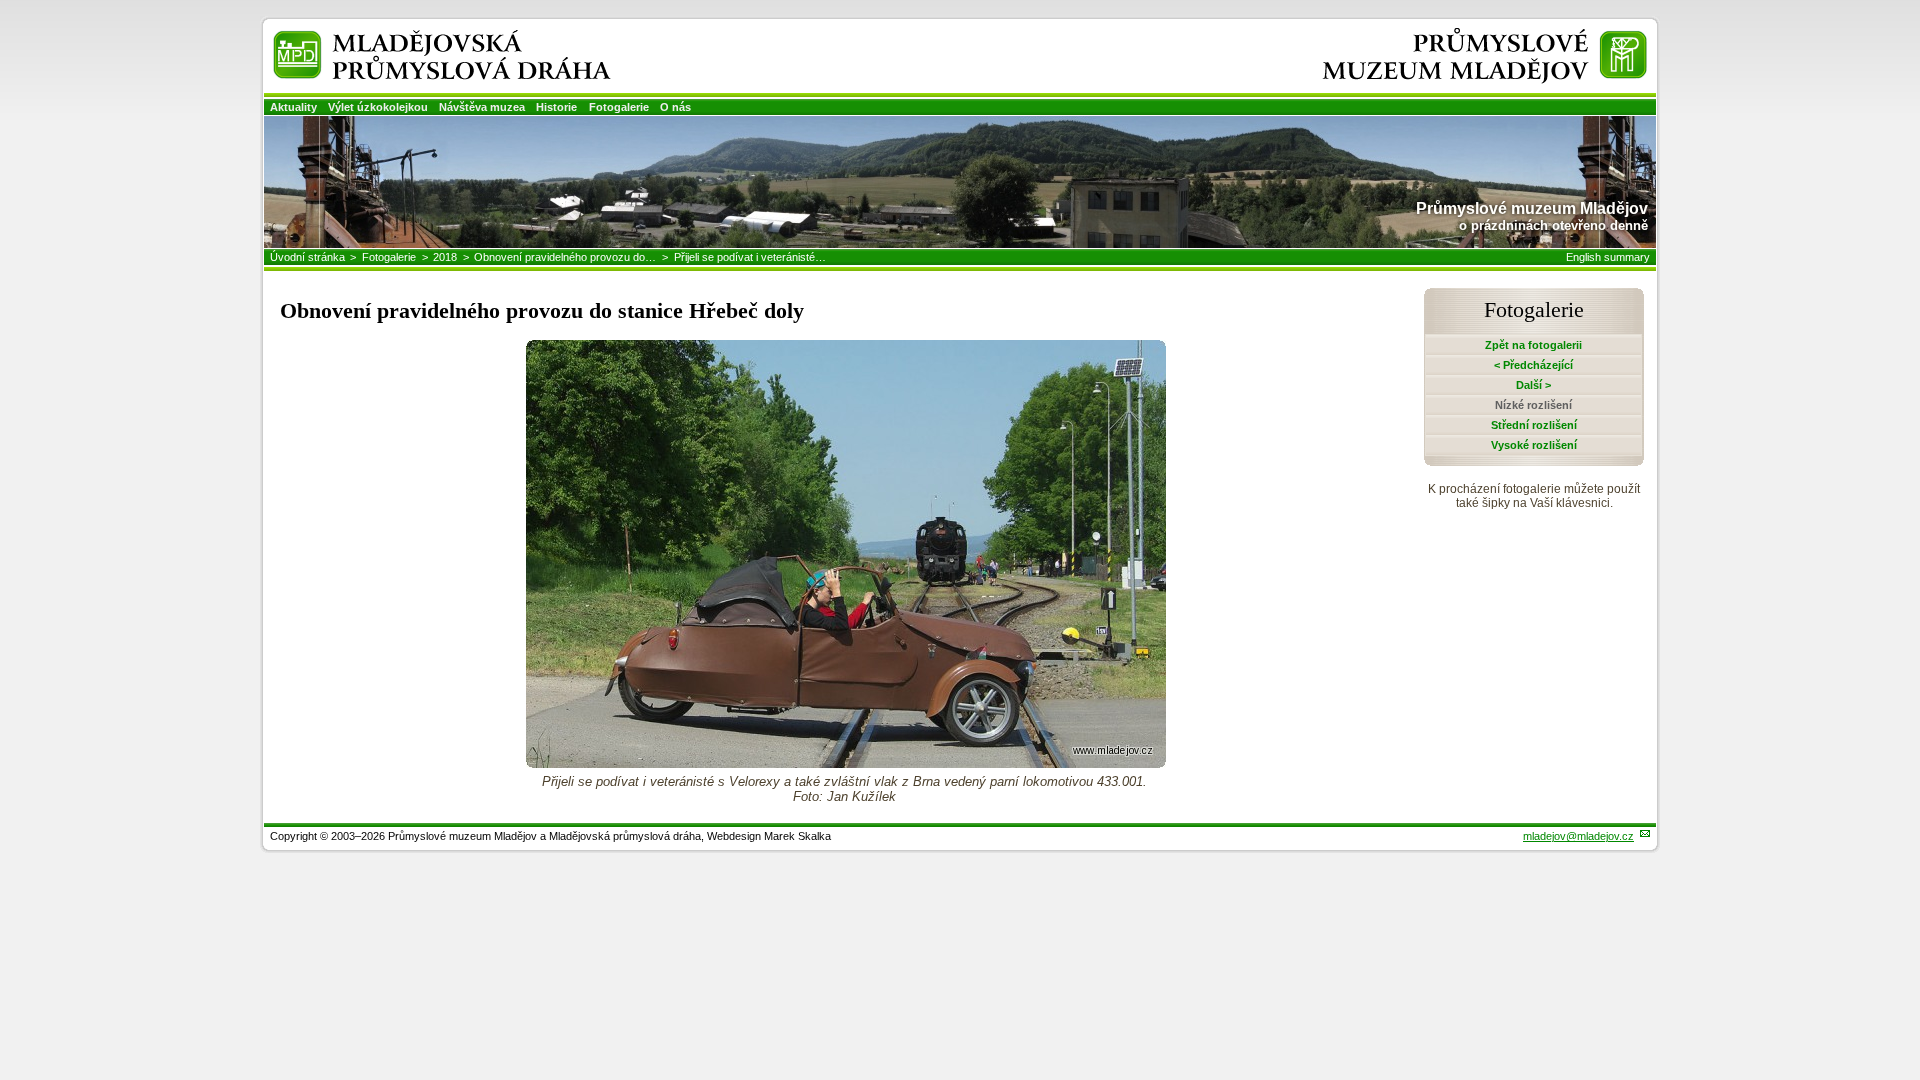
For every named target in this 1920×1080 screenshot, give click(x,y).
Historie (556, 107)
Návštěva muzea (482, 107)
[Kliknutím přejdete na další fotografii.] (846, 762)
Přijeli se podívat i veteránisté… (750, 257)
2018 (445, 257)
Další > (1533, 385)
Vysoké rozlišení (1534, 445)
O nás (675, 107)
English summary (1608, 257)
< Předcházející (1533, 365)
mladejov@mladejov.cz (1578, 836)
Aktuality (293, 107)
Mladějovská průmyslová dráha (416, 38)
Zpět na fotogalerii (1533, 345)
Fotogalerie (619, 107)
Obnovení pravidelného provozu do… (565, 257)
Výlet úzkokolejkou (378, 107)
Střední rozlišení (1534, 425)
